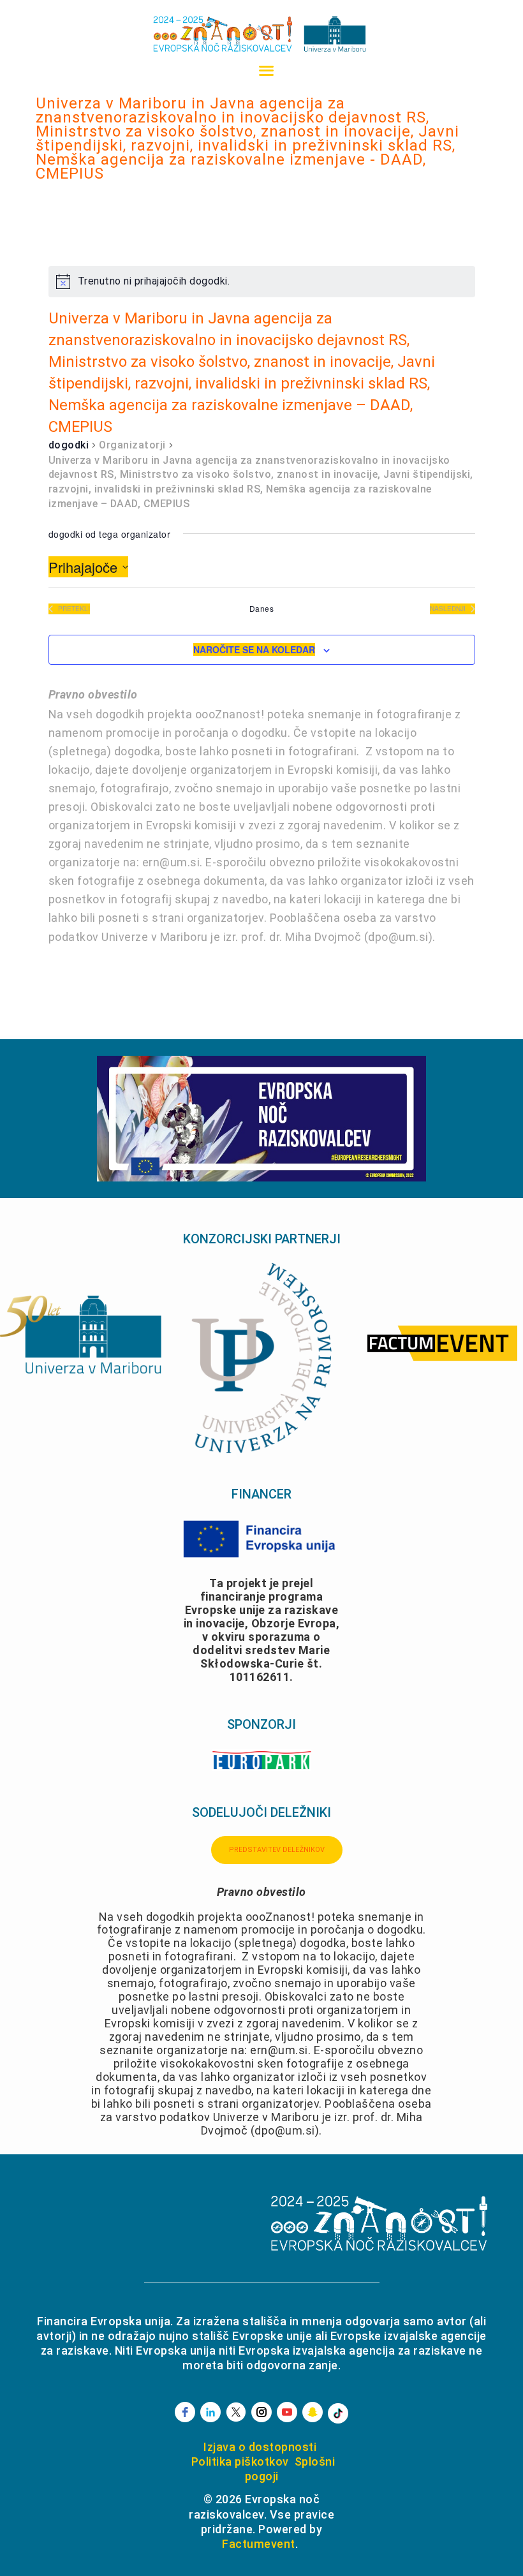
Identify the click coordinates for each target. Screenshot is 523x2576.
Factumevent (259, 2544)
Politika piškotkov (240, 2461)
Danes (262, 609)
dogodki (69, 445)
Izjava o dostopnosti (260, 2447)
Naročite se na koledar (254, 649)
